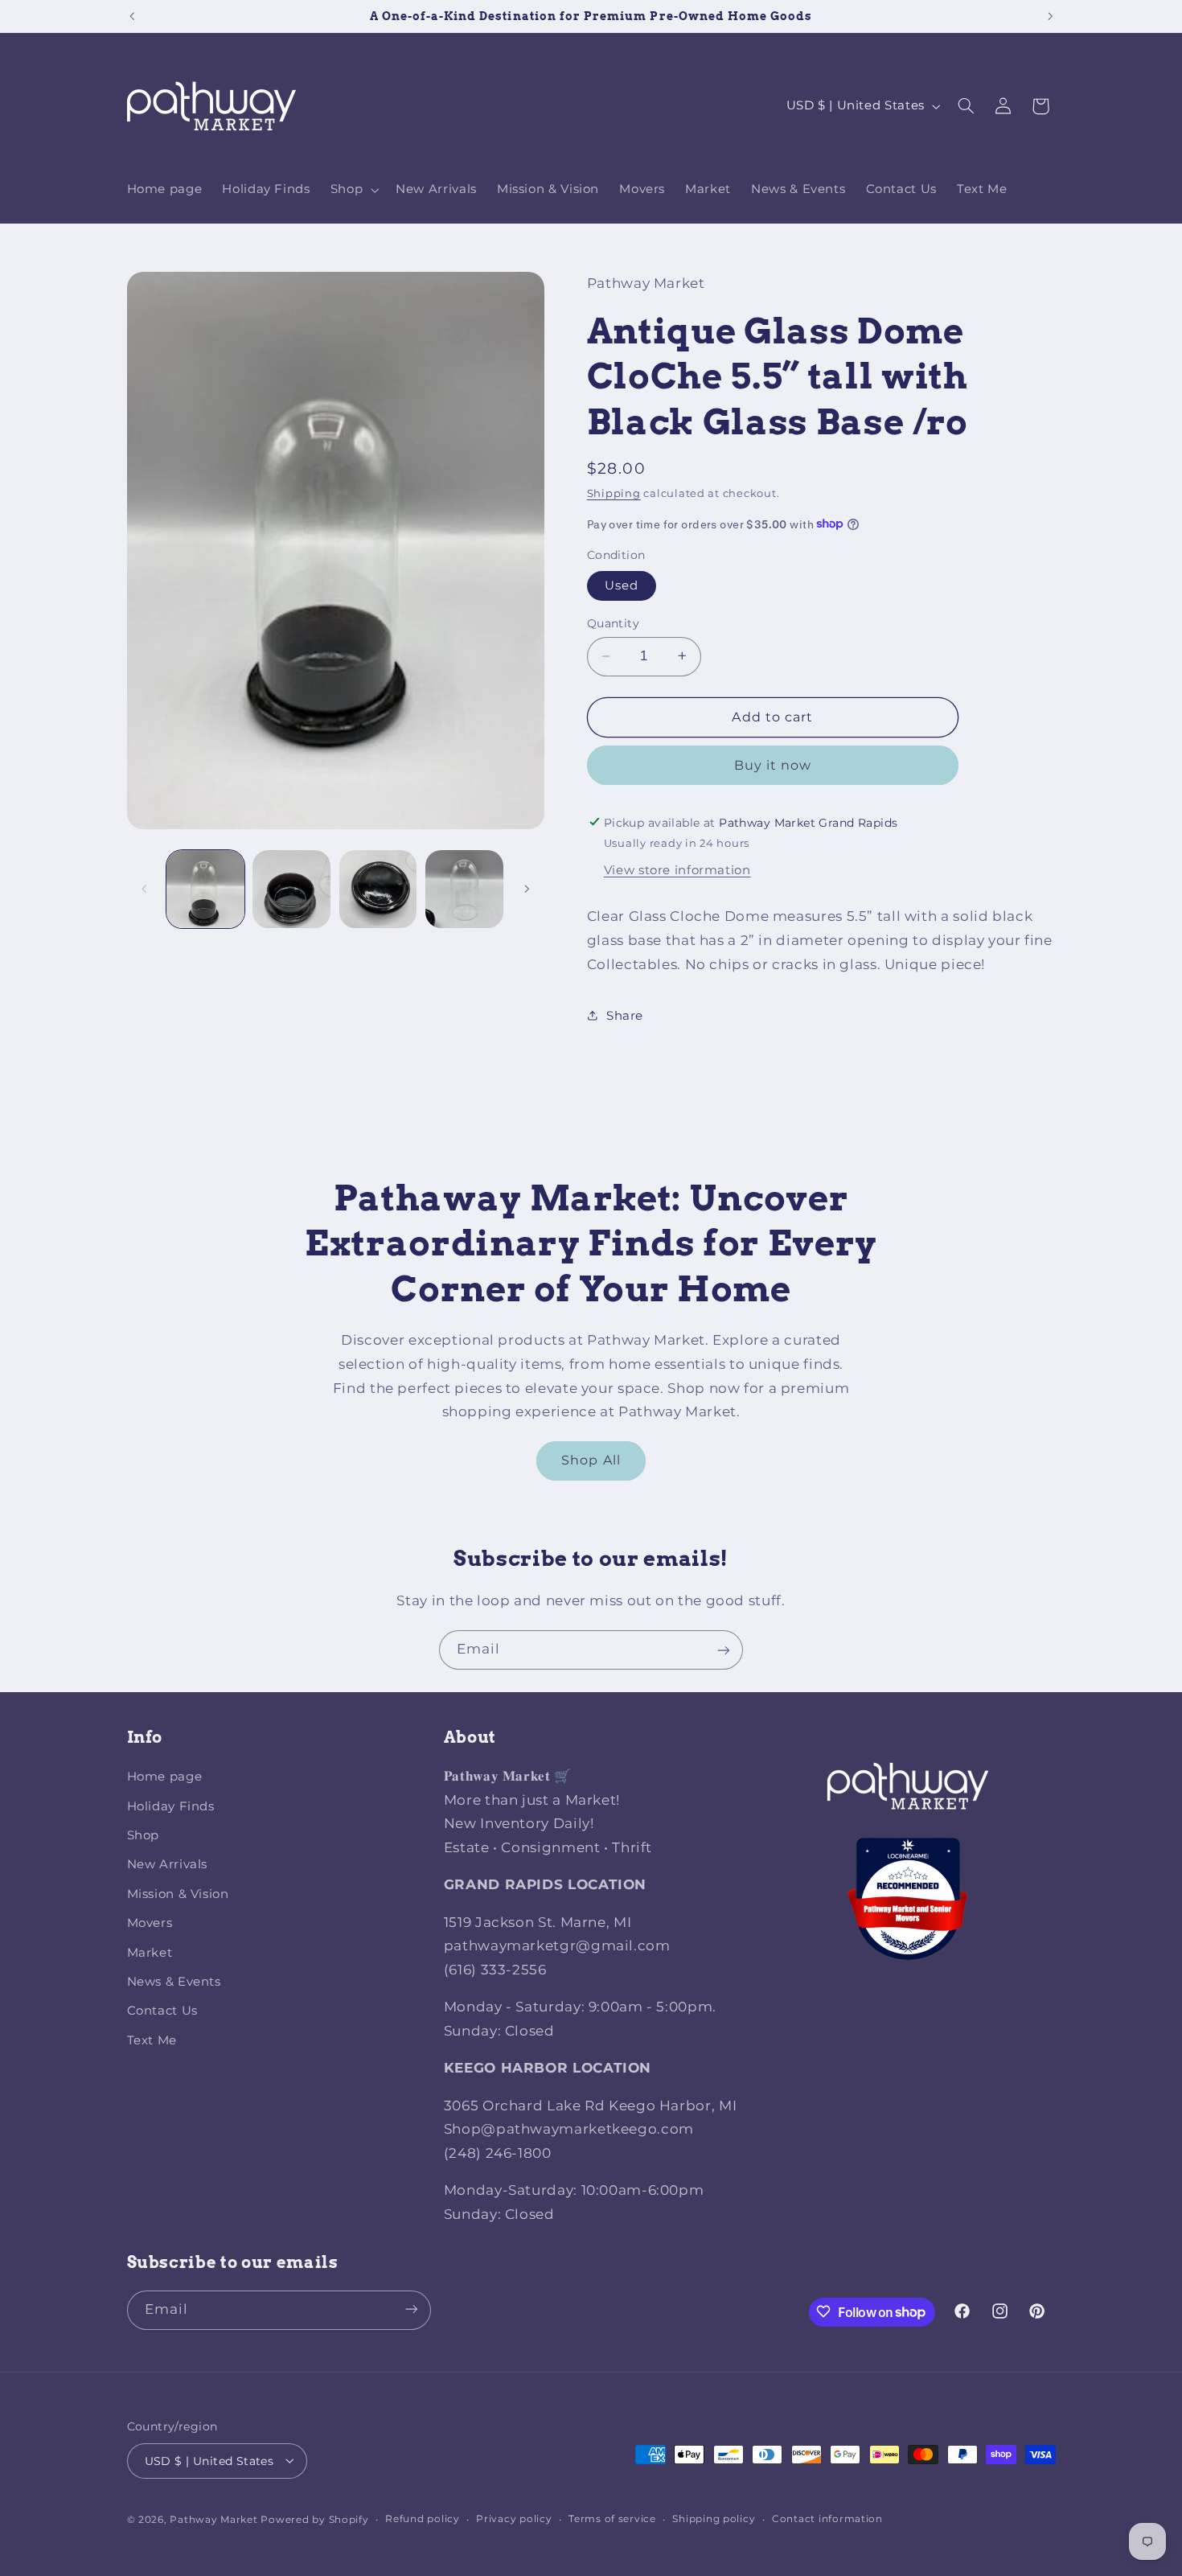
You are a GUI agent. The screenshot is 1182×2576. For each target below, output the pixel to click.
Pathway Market (215, 2519)
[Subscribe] (724, 1650)
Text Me (152, 2040)
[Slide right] (527, 889)
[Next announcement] (1050, 16)
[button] (353, 190)
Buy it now (773, 764)
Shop (144, 1836)
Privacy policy (514, 2519)
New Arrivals (168, 1865)
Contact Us (162, 2011)
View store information (677, 869)
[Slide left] (145, 889)
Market (150, 1953)
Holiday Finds (171, 1806)
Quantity (613, 623)
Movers (150, 1924)
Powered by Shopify (314, 2519)
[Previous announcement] (132, 16)
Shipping (614, 493)
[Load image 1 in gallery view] (205, 889)
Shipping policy (714, 2519)
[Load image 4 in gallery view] (464, 889)
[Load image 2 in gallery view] (291, 889)
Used (622, 585)
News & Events (174, 1982)
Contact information (827, 2519)
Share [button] (625, 1015)
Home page (165, 1777)
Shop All (591, 1460)
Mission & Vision (178, 1894)
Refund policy (423, 2519)
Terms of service (612, 2519)
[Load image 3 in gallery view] (378, 889)
